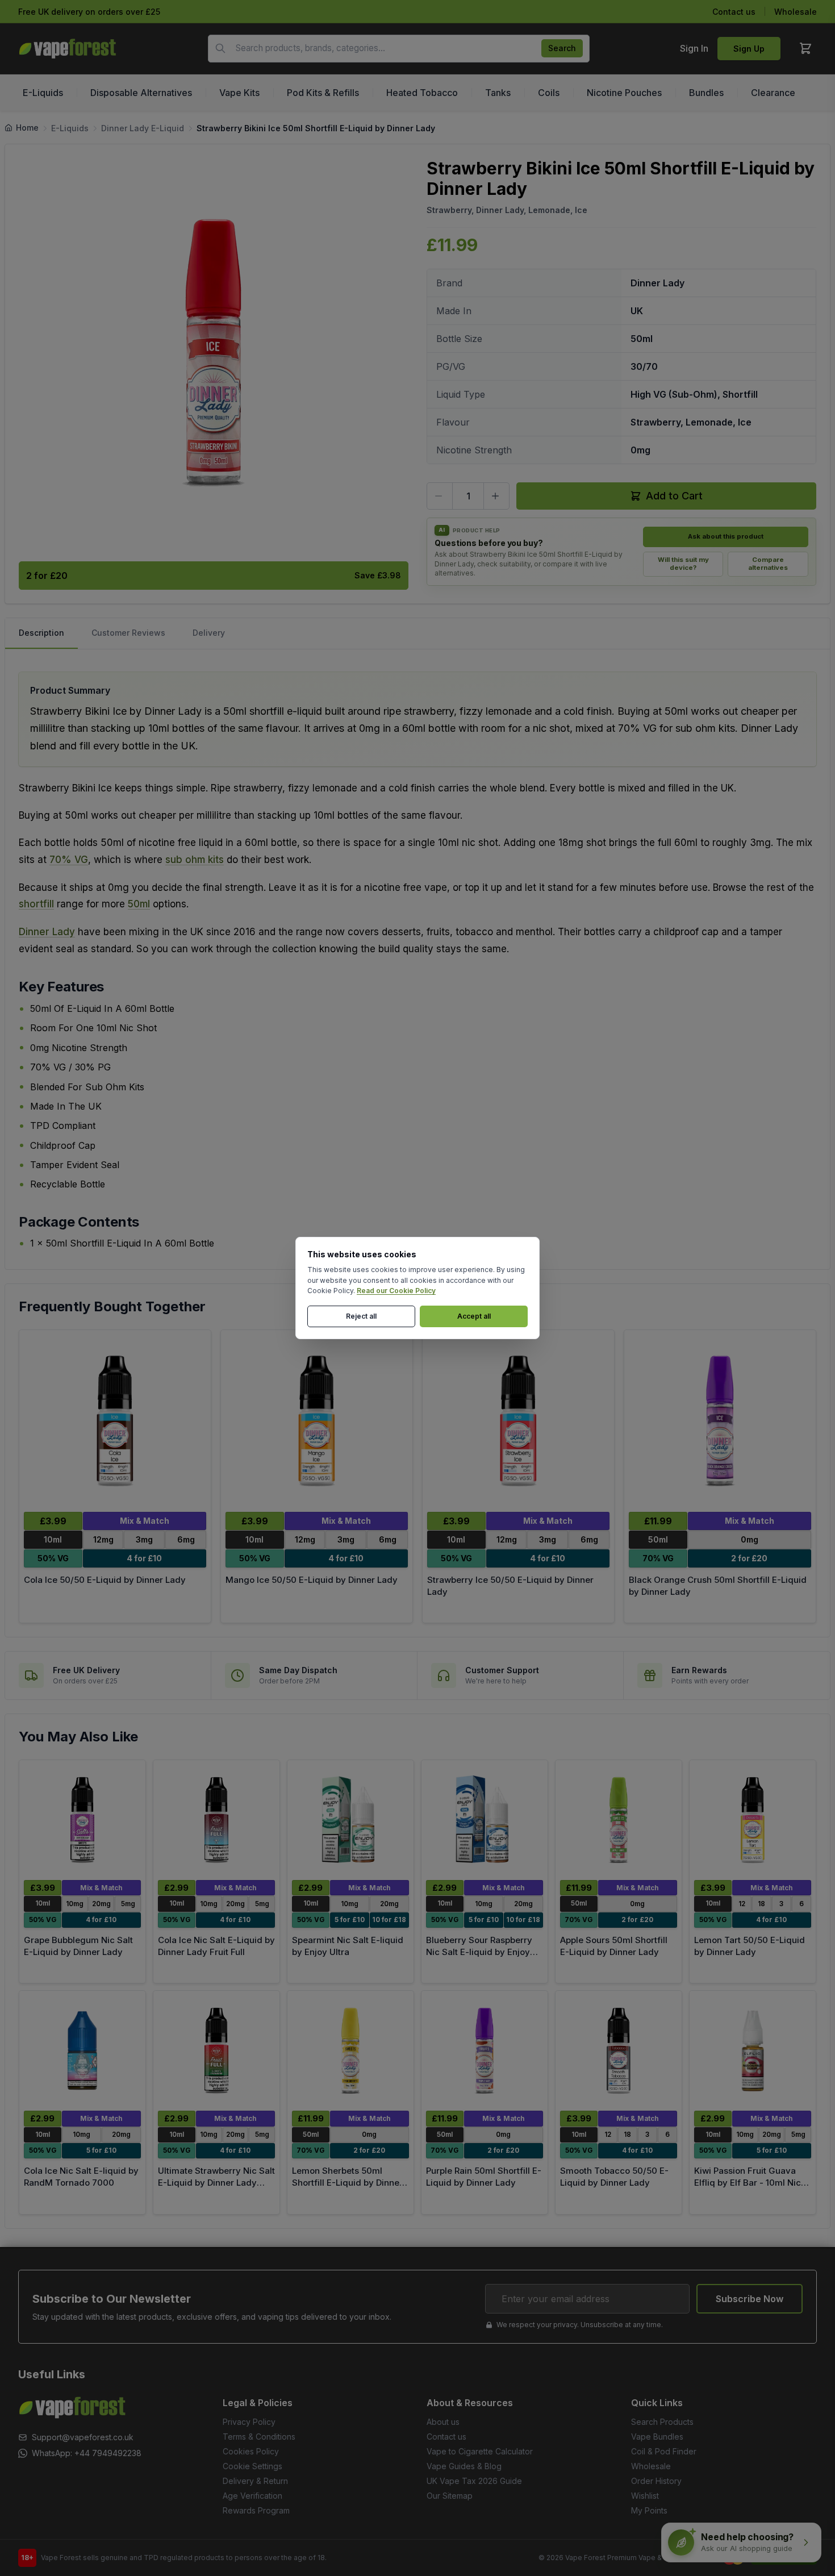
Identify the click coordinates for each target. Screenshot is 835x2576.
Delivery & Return (255, 2481)
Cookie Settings (252, 2466)
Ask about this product (726, 536)
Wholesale (796, 12)
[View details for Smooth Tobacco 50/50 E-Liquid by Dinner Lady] (619, 2051)
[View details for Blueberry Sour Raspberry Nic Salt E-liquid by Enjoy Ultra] (485, 1820)
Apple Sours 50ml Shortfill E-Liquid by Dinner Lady (614, 1946)
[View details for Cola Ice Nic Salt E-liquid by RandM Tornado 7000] (82, 2051)
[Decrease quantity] (440, 496)
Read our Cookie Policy (396, 1291)
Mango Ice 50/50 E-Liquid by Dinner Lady (312, 1580)
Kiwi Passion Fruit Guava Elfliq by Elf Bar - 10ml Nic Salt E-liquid (748, 2182)
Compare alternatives (768, 564)
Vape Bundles (657, 2437)
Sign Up (749, 49)
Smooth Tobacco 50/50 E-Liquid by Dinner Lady (614, 2177)
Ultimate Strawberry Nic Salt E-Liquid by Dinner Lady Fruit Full (216, 2182)
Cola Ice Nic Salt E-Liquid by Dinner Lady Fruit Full (216, 1946)
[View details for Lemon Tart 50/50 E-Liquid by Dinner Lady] (753, 1820)
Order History (656, 2481)
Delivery (209, 633)
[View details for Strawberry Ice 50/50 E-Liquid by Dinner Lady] (518, 1421)
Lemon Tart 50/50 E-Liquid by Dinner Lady (750, 1946)
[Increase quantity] (496, 496)
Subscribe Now (750, 2299)
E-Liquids (70, 128)
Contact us (734, 12)
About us (443, 2422)
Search (562, 48)
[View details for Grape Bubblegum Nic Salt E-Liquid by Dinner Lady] (82, 1820)
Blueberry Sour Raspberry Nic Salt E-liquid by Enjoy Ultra (479, 1952)
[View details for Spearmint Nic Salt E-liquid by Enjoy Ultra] (350, 1820)
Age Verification (252, 2496)
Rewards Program (256, 2510)
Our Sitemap (450, 2496)
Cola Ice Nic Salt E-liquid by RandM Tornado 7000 (81, 2177)
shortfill (36, 904)
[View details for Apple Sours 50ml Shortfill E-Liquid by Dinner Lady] (619, 1820)
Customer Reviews (128, 633)
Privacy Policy (249, 2422)
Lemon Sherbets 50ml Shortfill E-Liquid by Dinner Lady (347, 2182)
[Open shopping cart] (805, 48)
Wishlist (645, 2496)
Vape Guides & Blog (464, 2466)
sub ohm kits (195, 860)
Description (41, 633)
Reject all (361, 1316)
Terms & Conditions (259, 2437)
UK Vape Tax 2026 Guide (474, 2481)
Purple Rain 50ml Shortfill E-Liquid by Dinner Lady (484, 2177)
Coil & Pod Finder (664, 2451)
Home (27, 128)
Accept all (474, 1316)
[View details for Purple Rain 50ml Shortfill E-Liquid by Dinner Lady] (485, 2051)
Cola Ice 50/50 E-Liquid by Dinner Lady (105, 1580)
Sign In (694, 48)
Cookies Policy (251, 2451)
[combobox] (399, 49)
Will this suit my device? (683, 564)
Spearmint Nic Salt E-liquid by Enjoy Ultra (348, 1946)
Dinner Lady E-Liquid (143, 128)
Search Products (662, 2422)
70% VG (69, 860)
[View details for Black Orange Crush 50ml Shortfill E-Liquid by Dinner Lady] (720, 1421)
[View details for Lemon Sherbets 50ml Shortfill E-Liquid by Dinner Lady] (350, 2051)
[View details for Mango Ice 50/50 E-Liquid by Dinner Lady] (317, 1421)
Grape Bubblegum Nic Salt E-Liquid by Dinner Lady (78, 1946)
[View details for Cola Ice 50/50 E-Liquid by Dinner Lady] (115, 1421)
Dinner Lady (47, 932)
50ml (139, 904)
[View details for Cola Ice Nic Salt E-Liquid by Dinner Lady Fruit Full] (216, 1820)
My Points (649, 2510)
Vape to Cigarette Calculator (480, 2451)
